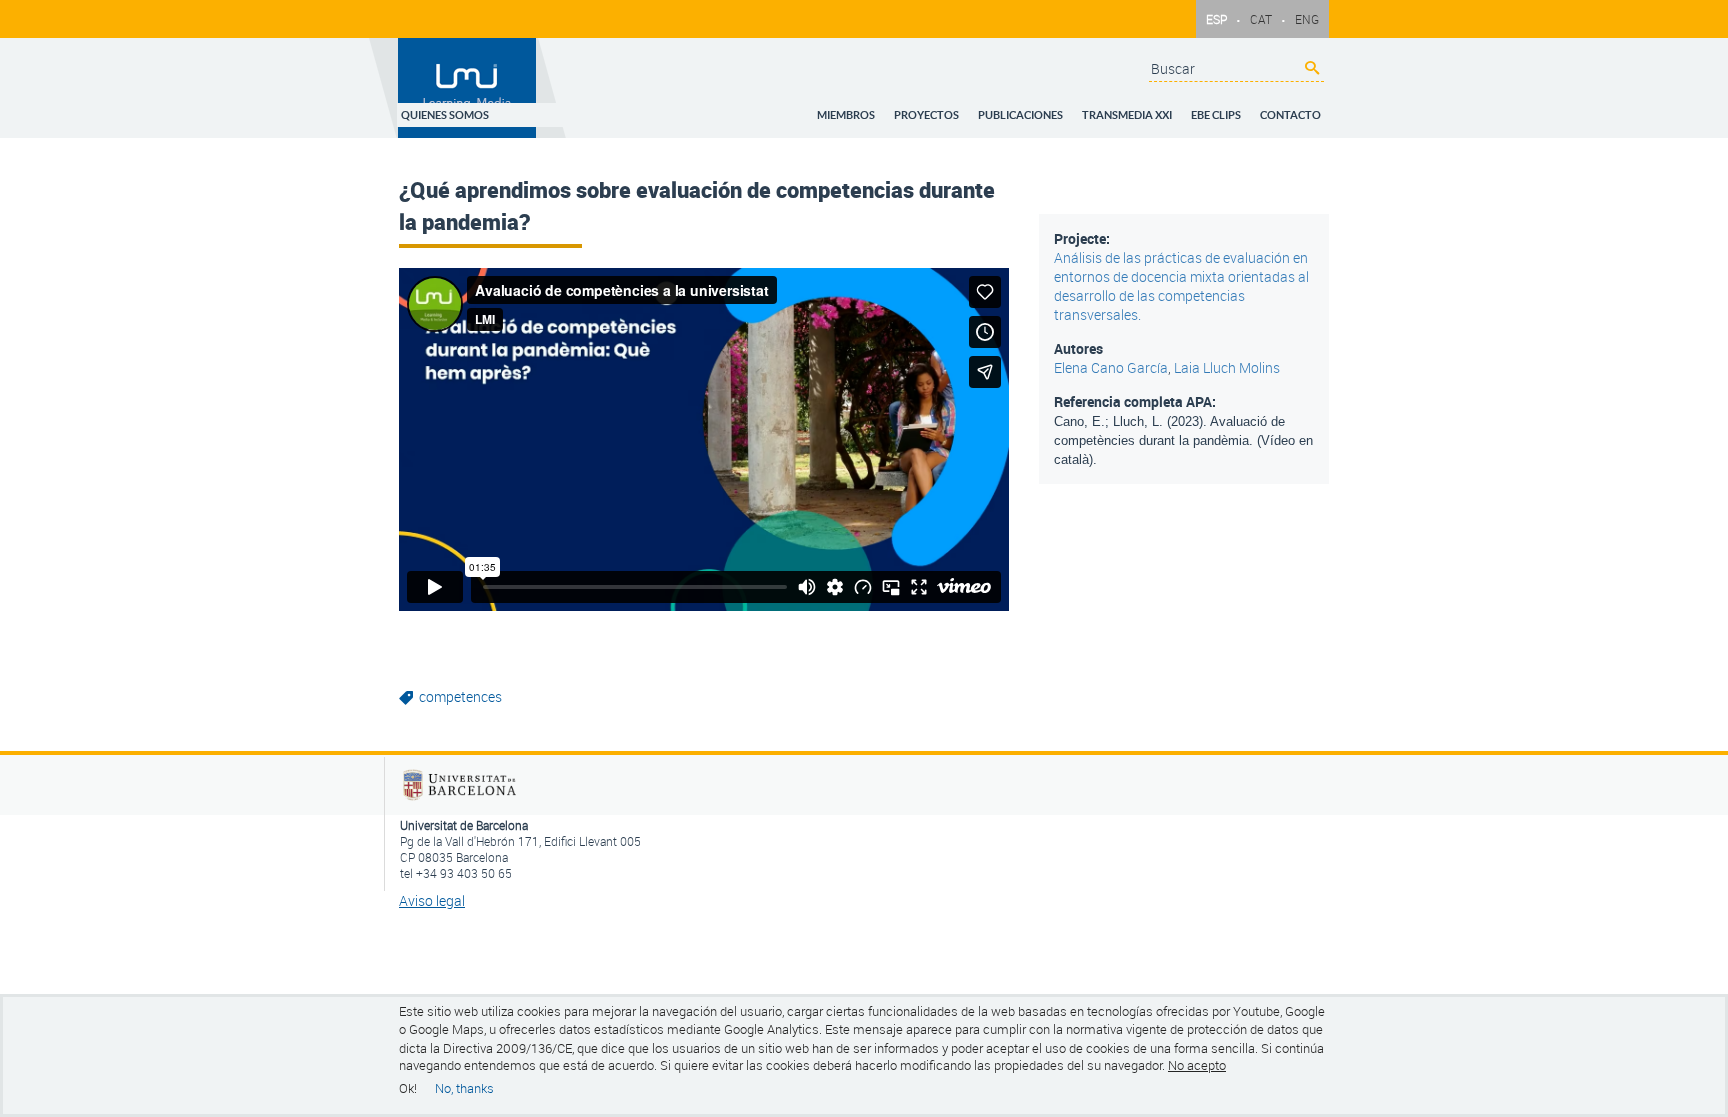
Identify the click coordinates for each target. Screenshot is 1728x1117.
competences (460, 696)
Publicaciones (1048, 109)
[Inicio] (467, 88)
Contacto (1294, 109)
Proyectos (962, 109)
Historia (673, 134)
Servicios (734, 134)
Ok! (408, 1088)
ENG (1307, 19)
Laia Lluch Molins (1227, 367)
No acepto (1197, 1066)
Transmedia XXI (1147, 109)
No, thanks (464, 1088)
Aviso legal (432, 900)
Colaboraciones (820, 134)
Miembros (890, 109)
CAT (1261, 19)
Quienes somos (525, 109)
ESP (1216, 19)
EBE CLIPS (1228, 109)
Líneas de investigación (570, 134)
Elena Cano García (1111, 367)
